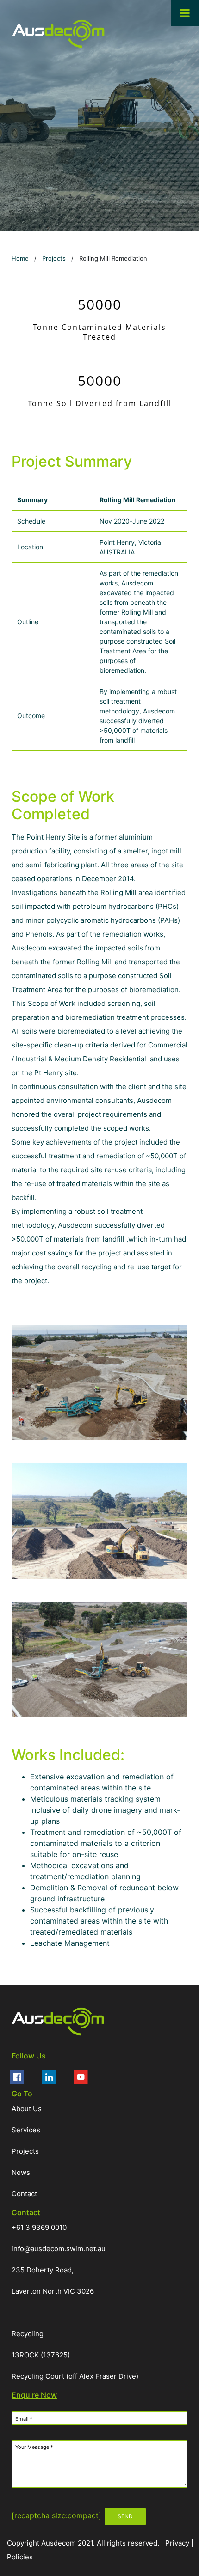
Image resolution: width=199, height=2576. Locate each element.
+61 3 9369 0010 (39, 2227)
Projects (54, 258)
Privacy (178, 2543)
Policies (20, 2557)
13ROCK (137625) (41, 2355)
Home (20, 258)
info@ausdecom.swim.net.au (59, 2249)
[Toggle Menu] (185, 13)
